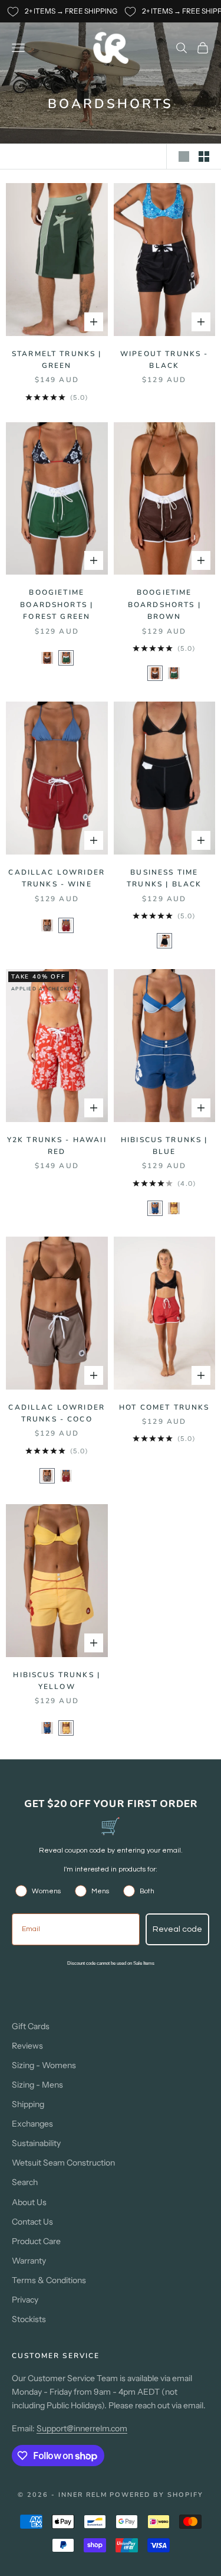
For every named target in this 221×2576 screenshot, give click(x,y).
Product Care (36, 2241)
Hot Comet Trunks (164, 1407)
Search (25, 2182)
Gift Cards (31, 2026)
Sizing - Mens (37, 2085)
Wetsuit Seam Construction (63, 2163)
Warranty (29, 2261)
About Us (29, 2202)
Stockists (29, 2319)
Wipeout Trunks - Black (164, 360)
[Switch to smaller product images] (204, 156)
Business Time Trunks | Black (164, 878)
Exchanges (32, 2124)
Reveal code (177, 1929)
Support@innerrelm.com (82, 2428)
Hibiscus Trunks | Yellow (57, 1681)
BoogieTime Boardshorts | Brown (164, 604)
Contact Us (32, 2222)
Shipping (28, 2104)
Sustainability (36, 2143)
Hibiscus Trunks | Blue (164, 1146)
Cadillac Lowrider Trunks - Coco (57, 1413)
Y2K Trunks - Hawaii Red (57, 1146)
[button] (47, 658)
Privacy (25, 2300)
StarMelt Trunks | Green (57, 360)
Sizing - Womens (44, 2065)
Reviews (27, 2046)
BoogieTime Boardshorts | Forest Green (57, 604)
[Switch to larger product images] (184, 156)
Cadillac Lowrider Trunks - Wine (57, 878)
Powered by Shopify (156, 2495)
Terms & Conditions (49, 2280)
